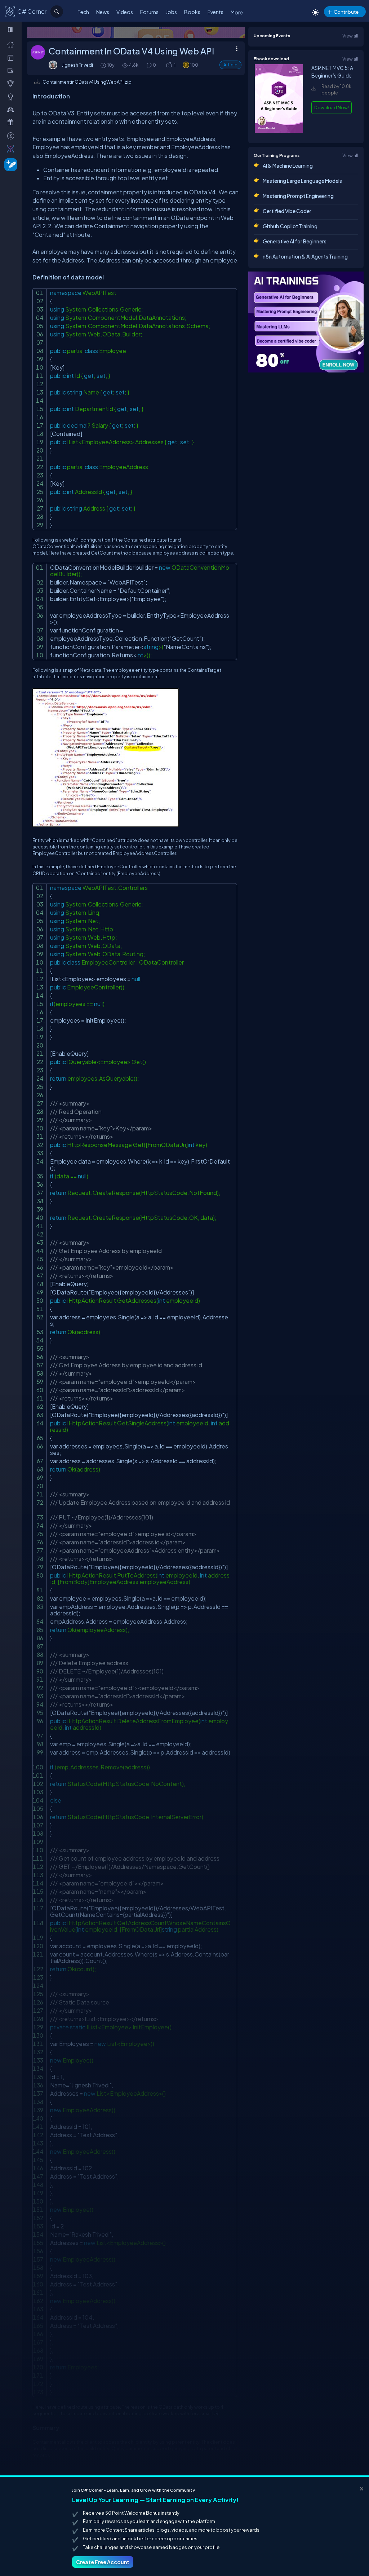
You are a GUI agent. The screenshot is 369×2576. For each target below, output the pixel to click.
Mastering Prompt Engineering (298, 196)
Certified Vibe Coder (287, 211)
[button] (169, 65)
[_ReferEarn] (12, 122)
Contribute (346, 12)
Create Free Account (103, 2562)
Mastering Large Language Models (302, 181)
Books (192, 12)
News (103, 12)
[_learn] (12, 83)
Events (215, 12)
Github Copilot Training (290, 226)
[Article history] (104, 65)
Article (230, 65)
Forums (149, 12)
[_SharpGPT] (12, 149)
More (237, 12)
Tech (83, 12)
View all (350, 36)
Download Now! (332, 107)
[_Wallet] (12, 70)
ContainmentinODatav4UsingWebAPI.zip (87, 82)
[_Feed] (12, 44)
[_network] (12, 109)
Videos (125, 12)
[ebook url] (279, 131)
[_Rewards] (12, 136)
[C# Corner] (10, 11)
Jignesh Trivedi (77, 65)
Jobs (171, 12)
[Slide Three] (136, 32)
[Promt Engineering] (306, 322)
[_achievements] (12, 97)
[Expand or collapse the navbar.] (11, 30)
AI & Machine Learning (288, 166)
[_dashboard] (12, 57)
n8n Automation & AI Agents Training (305, 256)
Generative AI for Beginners (295, 241)
